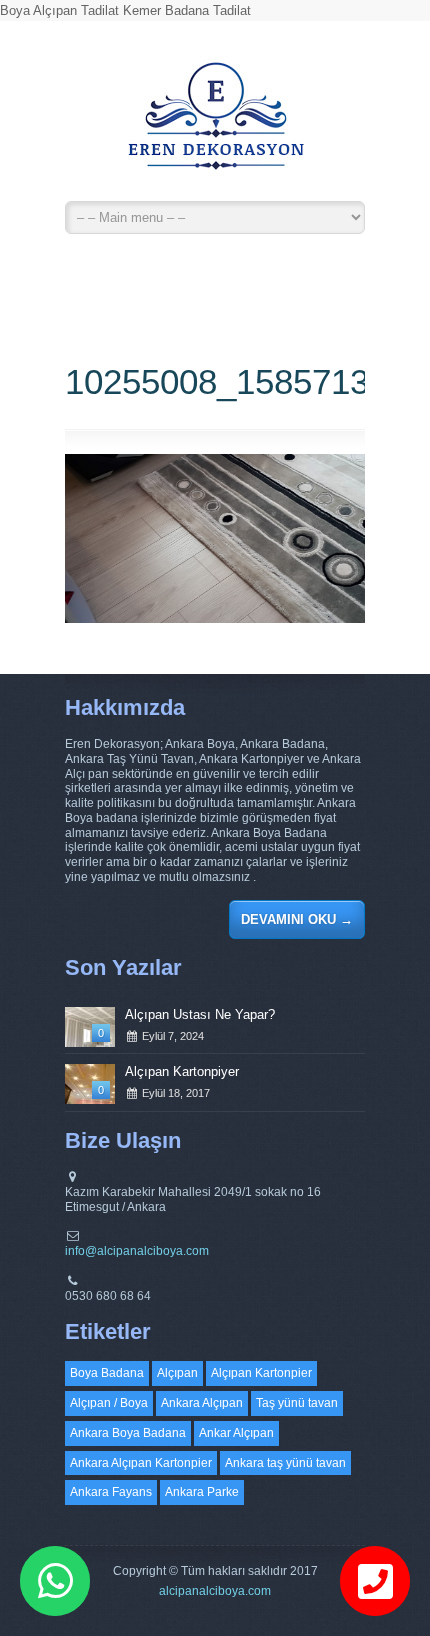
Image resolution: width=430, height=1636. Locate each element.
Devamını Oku (297, 919)
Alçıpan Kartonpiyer (182, 1071)
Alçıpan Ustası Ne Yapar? (200, 1014)
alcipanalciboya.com (215, 1591)
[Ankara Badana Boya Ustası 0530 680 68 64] (215, 125)
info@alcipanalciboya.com (137, 1251)
